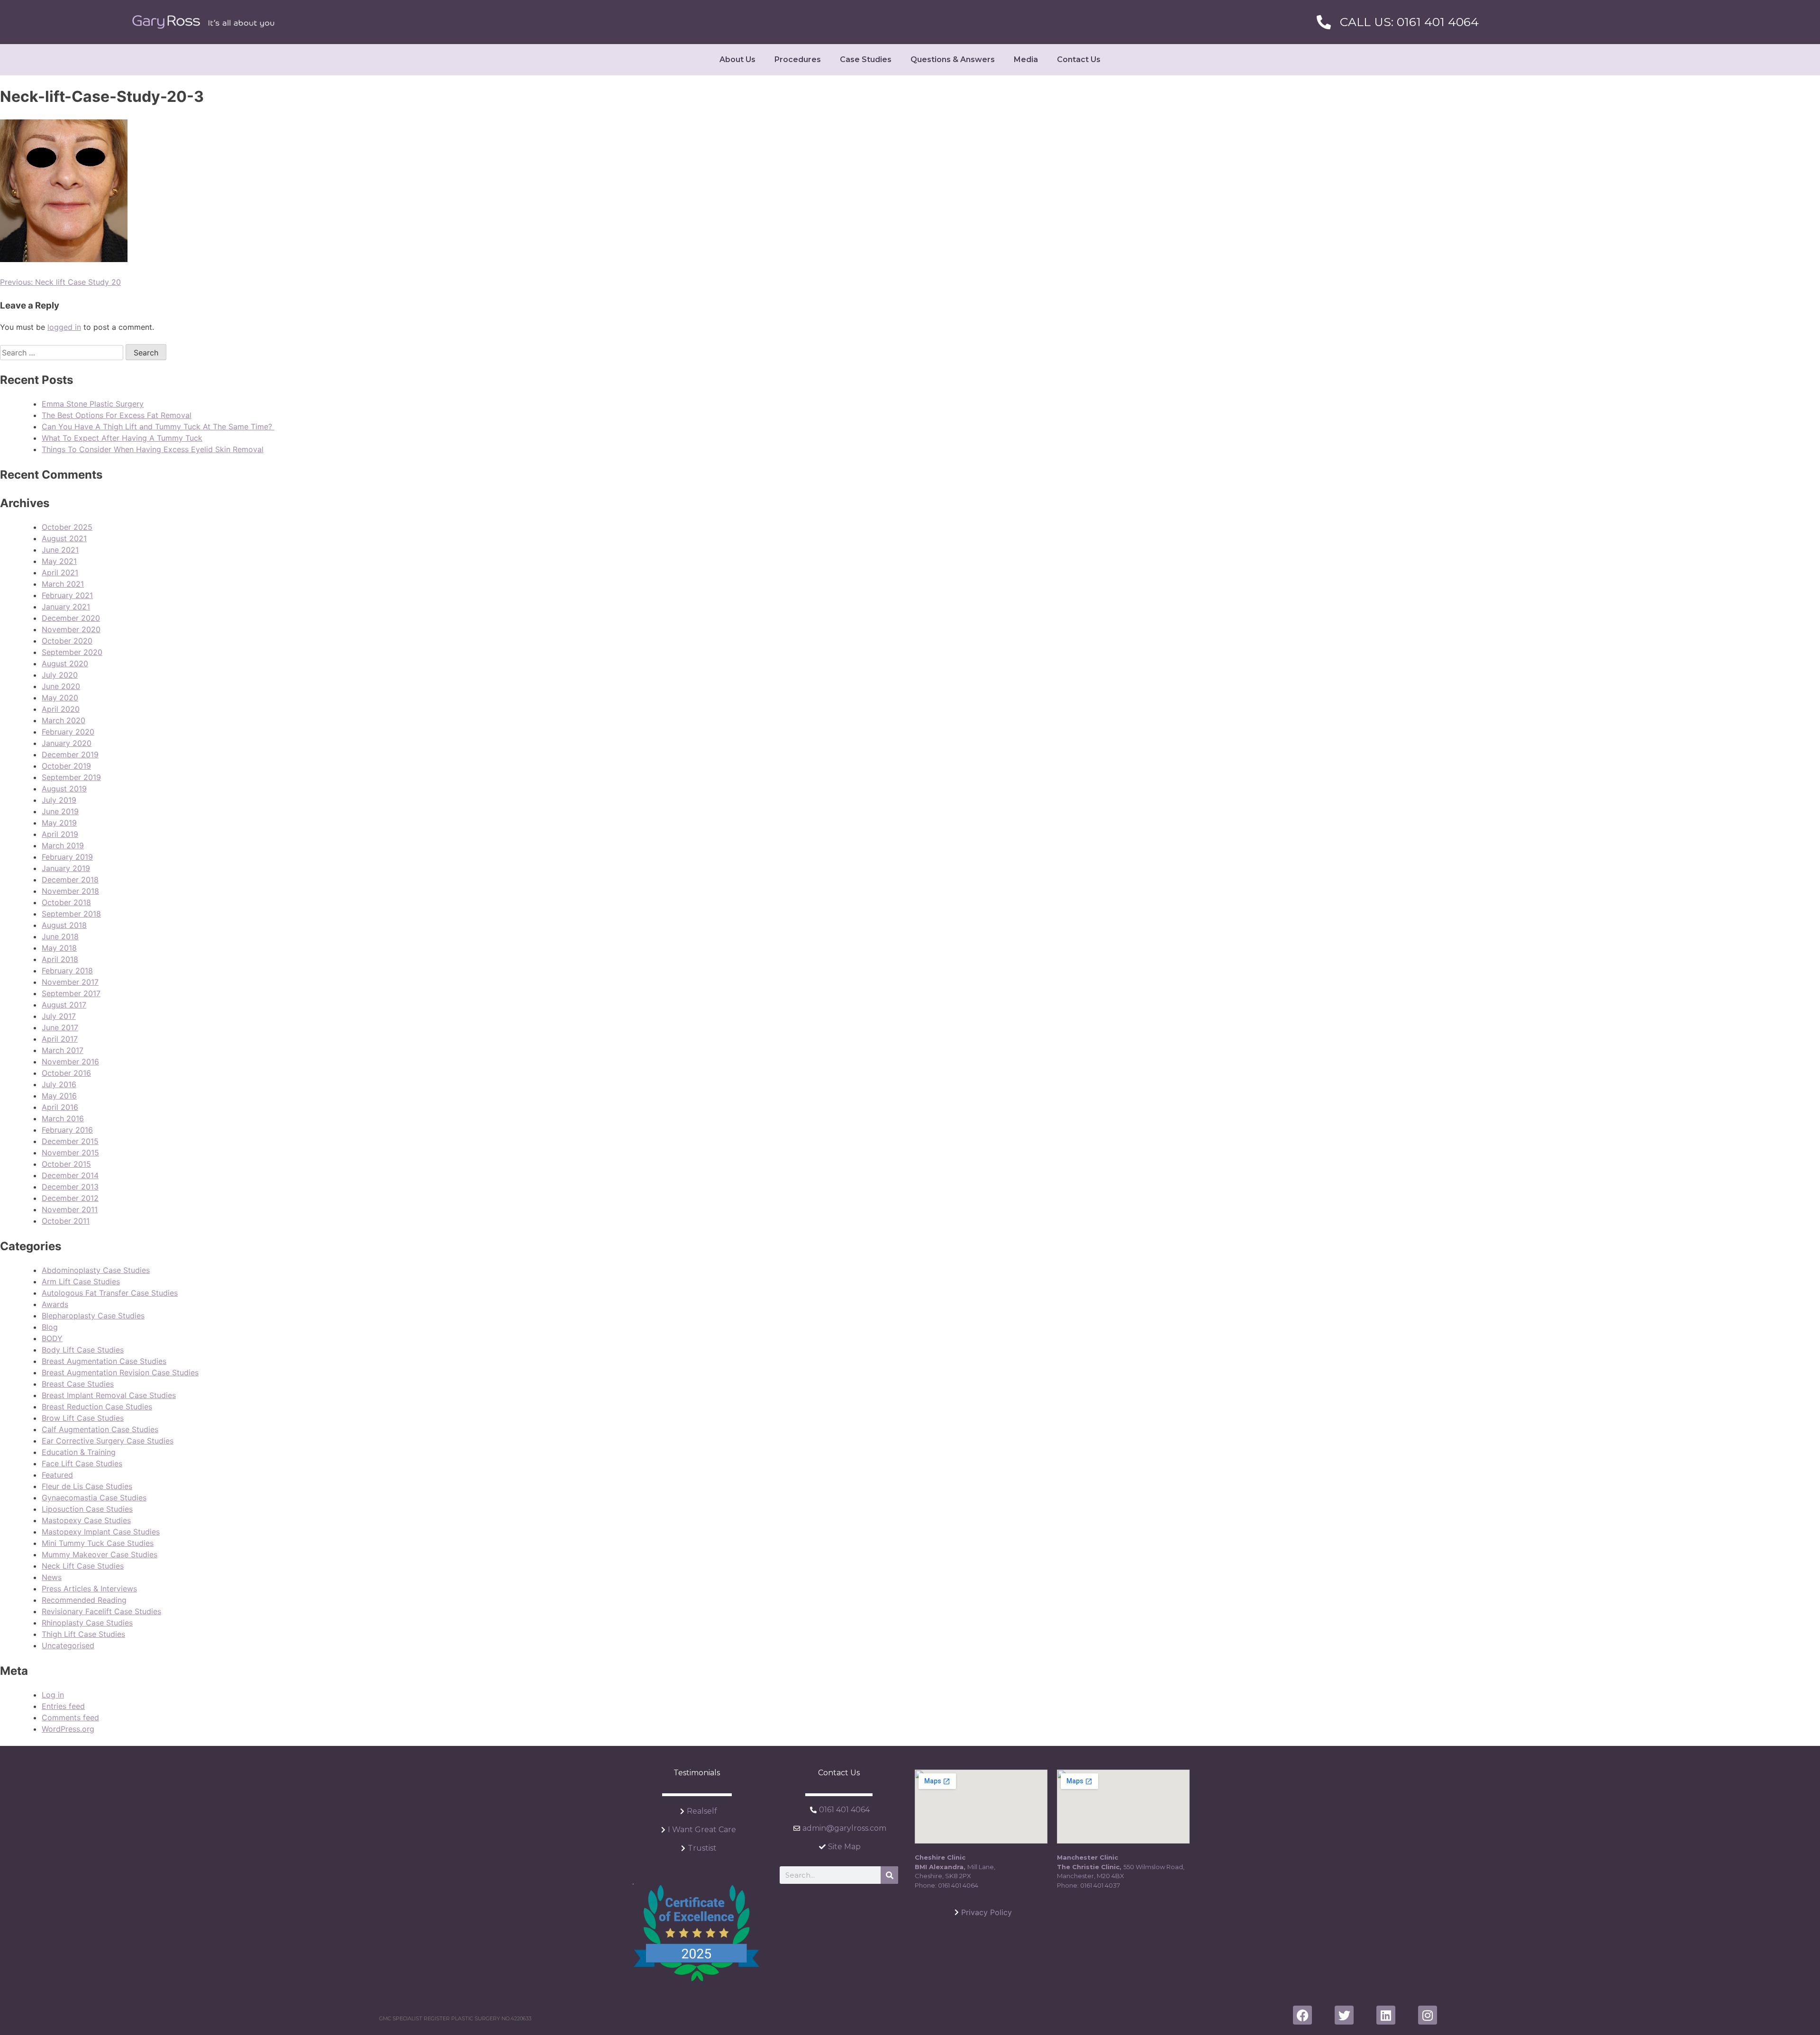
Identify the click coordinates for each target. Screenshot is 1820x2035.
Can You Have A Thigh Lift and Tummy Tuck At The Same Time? (158, 427)
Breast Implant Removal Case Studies (109, 1395)
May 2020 (60, 698)
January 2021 (66, 607)
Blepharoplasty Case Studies (93, 1316)
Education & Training (79, 1452)
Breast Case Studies (78, 1384)
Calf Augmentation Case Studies (100, 1429)
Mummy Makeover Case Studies (100, 1554)
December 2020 (71, 618)
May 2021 (59, 561)
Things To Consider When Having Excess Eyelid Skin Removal (153, 449)
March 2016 (63, 1118)
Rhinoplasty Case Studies (87, 1623)
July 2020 (60, 675)
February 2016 (67, 1130)
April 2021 (60, 572)
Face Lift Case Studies (82, 1463)
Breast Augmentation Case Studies (104, 1361)
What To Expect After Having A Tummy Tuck (122, 438)
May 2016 (59, 1096)
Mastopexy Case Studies (86, 1520)
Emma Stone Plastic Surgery (93, 404)
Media (1026, 59)
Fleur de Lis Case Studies (87, 1486)
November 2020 (71, 629)
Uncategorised (68, 1645)
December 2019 (70, 754)
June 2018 (60, 936)
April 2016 (60, 1107)
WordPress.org (68, 1729)
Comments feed (70, 1717)
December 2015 (70, 1141)
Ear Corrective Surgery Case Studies (108, 1441)
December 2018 (70, 880)
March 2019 (63, 845)
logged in (64, 327)
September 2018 (71, 914)
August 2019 (64, 789)
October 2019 (66, 766)
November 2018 (70, 891)
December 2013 (70, 1187)
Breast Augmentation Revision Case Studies (120, 1372)
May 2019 (59, 823)
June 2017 (60, 1027)
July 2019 (59, 800)
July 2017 (59, 1016)
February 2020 (68, 732)
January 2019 (66, 868)
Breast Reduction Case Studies (97, 1407)
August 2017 (64, 1005)
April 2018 (60, 959)
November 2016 (70, 1062)
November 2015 (70, 1153)
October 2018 (66, 902)
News (52, 1577)
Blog (50, 1327)
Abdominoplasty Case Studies (96, 1270)
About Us (737, 59)
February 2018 (67, 971)
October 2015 (66, 1164)
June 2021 (60, 550)
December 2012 (70, 1198)
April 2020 (61, 709)
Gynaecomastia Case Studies (94, 1498)
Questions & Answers (953, 59)
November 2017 (70, 982)
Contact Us (1079, 59)
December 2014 (70, 1175)
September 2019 (71, 777)
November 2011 (70, 1209)
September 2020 (72, 652)
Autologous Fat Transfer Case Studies (110, 1293)
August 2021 (64, 538)
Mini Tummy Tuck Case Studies (98, 1543)
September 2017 (71, 993)
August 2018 (64, 925)
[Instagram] (1428, 2015)
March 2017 (63, 1050)
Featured (57, 1475)
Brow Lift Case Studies (83, 1418)
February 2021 (67, 595)
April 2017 (60, 1039)
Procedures (798, 59)
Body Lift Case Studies (83, 1350)
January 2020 (67, 743)
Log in (53, 1695)
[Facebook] (1302, 2015)
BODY (52, 1338)
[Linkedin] (1386, 2015)
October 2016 (66, 1073)
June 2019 (60, 811)
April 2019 (60, 834)
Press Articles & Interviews (89, 1589)
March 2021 (63, 584)
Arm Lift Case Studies (81, 1281)
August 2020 (65, 663)
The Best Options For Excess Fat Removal (117, 415)
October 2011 (66, 1221)
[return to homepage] (203, 22)
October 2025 (67, 527)
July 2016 (59, 1084)
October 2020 (67, 641)
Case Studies (866, 59)
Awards (55, 1304)
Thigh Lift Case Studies (83, 1634)
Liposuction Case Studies (87, 1509)
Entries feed (63, 1706)
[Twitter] (1344, 2015)
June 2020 (61, 686)
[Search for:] (63, 353)
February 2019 (67, 857)
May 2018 (59, 948)
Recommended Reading (84, 1600)
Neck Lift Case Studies (83, 1566)
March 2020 (64, 720)
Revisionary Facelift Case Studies (101, 1611)
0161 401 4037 (1100, 1885)
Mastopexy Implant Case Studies (101, 1532)
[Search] (889, 1875)
